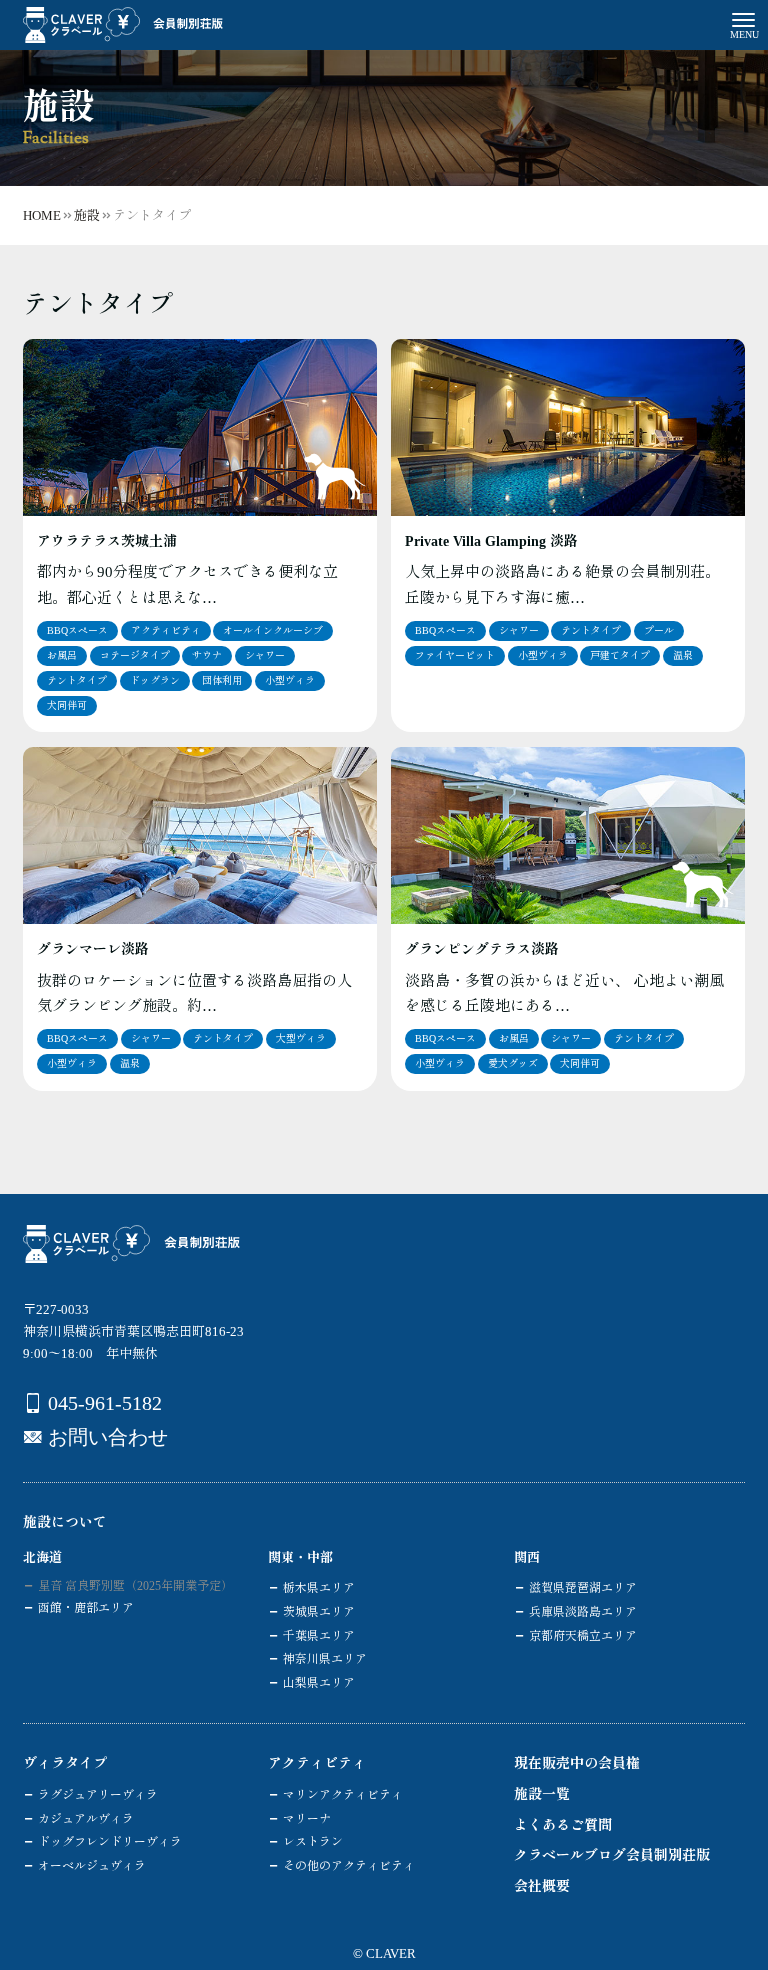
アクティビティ (166, 630)
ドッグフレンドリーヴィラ (110, 1842)
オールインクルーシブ (273, 630)
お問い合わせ (108, 1437)
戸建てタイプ (620, 655)
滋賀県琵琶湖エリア (583, 1588)
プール (659, 630)
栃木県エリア (319, 1588)
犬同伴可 (67, 705)
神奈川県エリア (325, 1659)
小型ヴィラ (290, 680)
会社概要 (542, 1886)
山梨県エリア (319, 1683)
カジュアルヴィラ (86, 1819)
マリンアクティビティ (343, 1795)
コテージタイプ (135, 655)
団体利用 (222, 680)
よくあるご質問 (563, 1825)
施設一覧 (542, 1794)
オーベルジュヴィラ (92, 1866)
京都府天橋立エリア (583, 1636)
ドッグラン (155, 680)
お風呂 (62, 655)
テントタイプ (77, 680)
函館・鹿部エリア (86, 1608)
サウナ (207, 655)
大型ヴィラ (301, 1038)
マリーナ (307, 1819)
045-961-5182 (105, 1403)
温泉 (683, 655)
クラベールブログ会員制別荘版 (612, 1855)
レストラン (313, 1842)
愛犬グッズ (513, 1063)
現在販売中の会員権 (577, 1763)
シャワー (265, 655)
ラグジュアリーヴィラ (98, 1795)
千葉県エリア (319, 1636)
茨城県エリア (319, 1612)
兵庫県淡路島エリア (583, 1612)
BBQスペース (77, 630)
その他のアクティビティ (349, 1866)
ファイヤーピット (455, 655)
